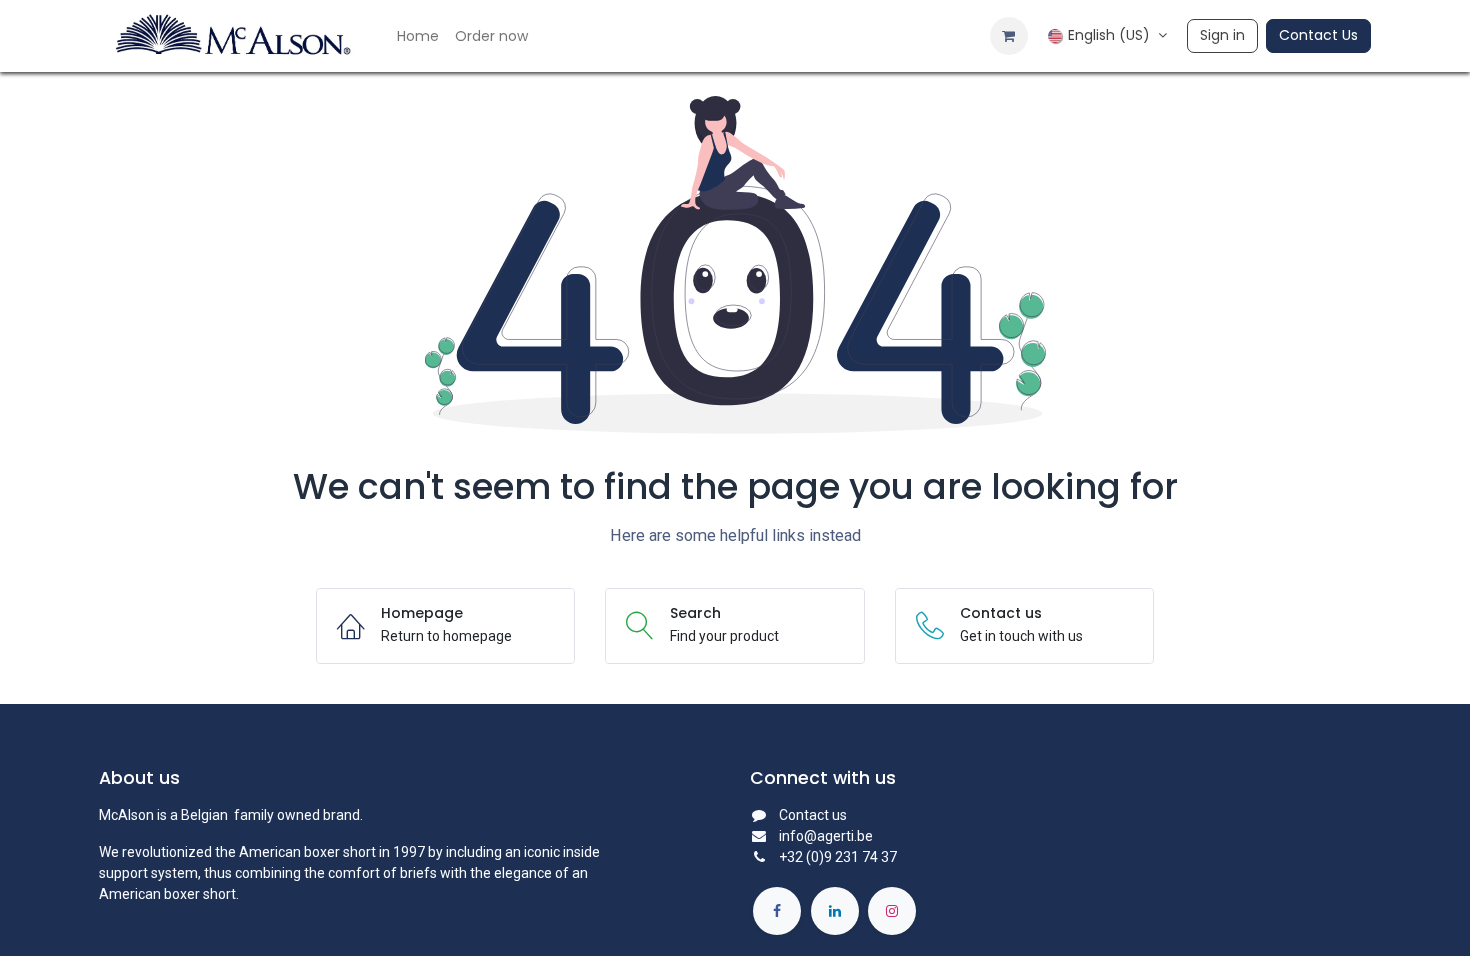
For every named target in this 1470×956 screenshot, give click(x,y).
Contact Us (1318, 35)
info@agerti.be (826, 836)
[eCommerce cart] (1009, 36)
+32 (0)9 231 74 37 (838, 857)
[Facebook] (777, 911)
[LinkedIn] (835, 911)
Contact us (813, 815)
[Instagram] (892, 911)
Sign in (1222, 35)
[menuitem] (418, 36)
